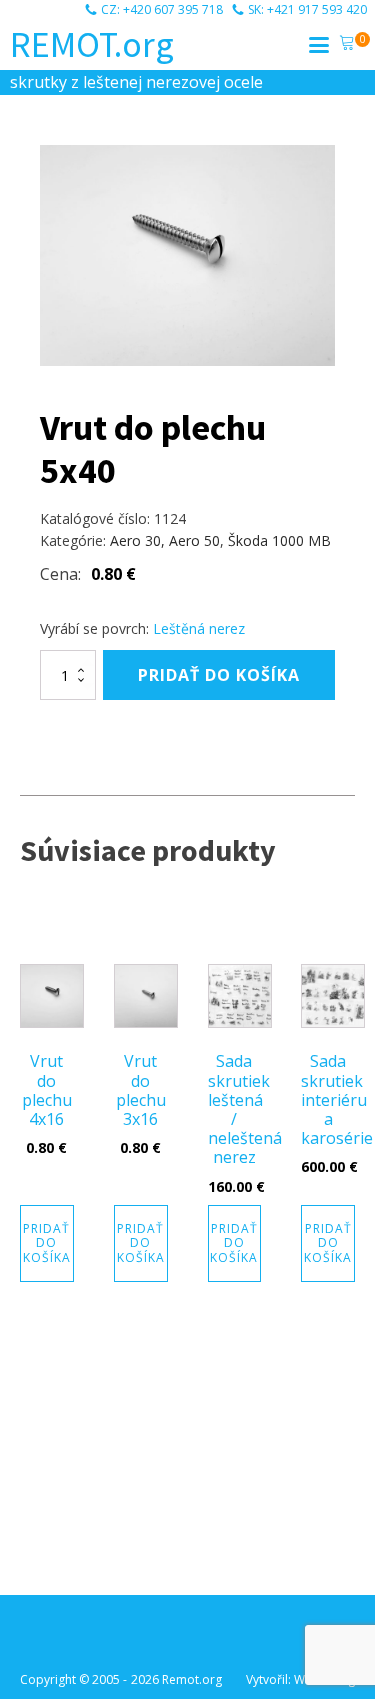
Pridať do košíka (219, 675)
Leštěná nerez (199, 628)
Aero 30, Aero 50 (165, 540)
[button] (347, 45)
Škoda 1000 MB (279, 540)
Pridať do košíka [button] (47, 1243)
